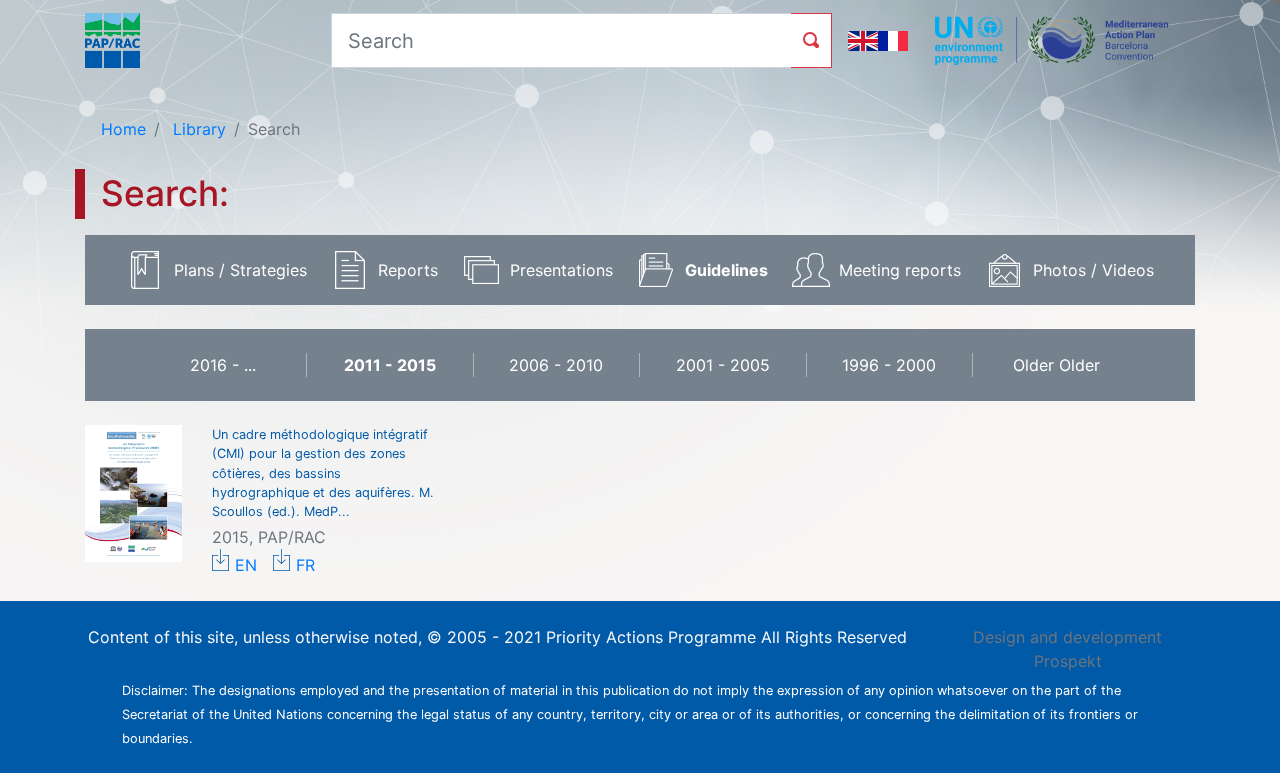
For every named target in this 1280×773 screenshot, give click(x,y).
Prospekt (1068, 661)
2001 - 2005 (723, 365)
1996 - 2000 (889, 365)
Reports (408, 270)
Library (197, 129)
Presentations (561, 270)
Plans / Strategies (240, 270)
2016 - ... (223, 365)
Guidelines (726, 270)
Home (123, 129)
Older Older (1056, 365)
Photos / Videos (1093, 270)
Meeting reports (900, 270)
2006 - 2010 (556, 365)
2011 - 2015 (390, 365)
